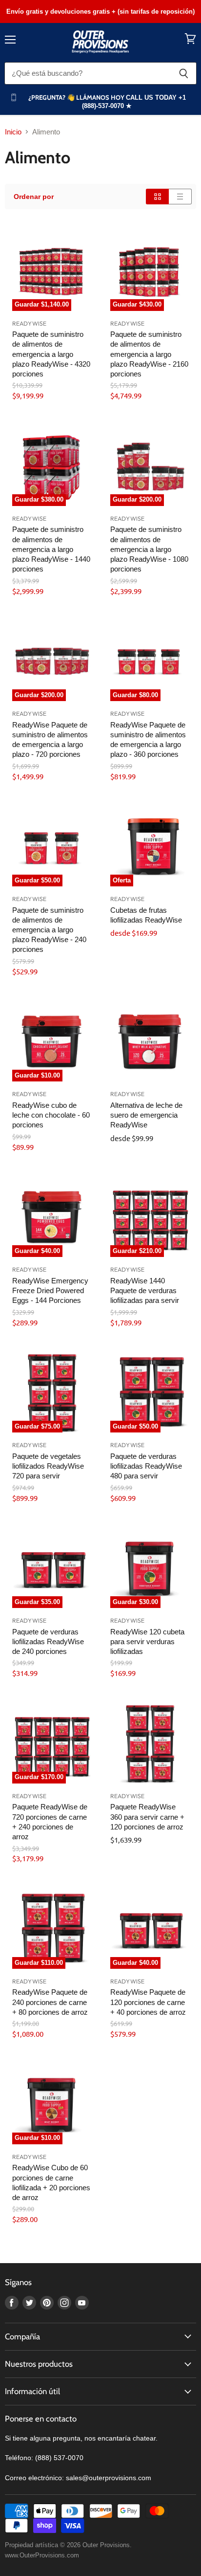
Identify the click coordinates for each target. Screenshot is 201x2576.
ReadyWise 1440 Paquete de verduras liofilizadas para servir (145, 1290)
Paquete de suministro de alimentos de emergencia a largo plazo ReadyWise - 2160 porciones (149, 354)
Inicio (13, 132)
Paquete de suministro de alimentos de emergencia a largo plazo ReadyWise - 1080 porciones (149, 549)
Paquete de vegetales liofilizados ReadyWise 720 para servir (48, 1466)
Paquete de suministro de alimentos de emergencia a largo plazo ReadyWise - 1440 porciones (51, 549)
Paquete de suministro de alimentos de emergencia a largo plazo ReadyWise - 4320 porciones (51, 354)
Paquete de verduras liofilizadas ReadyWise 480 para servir (146, 1466)
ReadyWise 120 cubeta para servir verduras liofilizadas (147, 1641)
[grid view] (157, 197)
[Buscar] (184, 73)
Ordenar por (34, 197)
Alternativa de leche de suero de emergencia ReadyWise (146, 1115)
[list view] (180, 197)
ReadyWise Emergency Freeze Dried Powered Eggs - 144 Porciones (50, 1290)
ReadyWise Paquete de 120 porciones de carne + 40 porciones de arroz (148, 2002)
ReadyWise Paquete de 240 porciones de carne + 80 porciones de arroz (50, 2002)
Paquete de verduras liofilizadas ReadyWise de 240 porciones (48, 1641)
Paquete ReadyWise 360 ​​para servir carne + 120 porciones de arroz (147, 1816)
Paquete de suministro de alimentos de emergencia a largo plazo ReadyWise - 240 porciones (49, 930)
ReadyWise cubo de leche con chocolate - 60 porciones (51, 1115)
